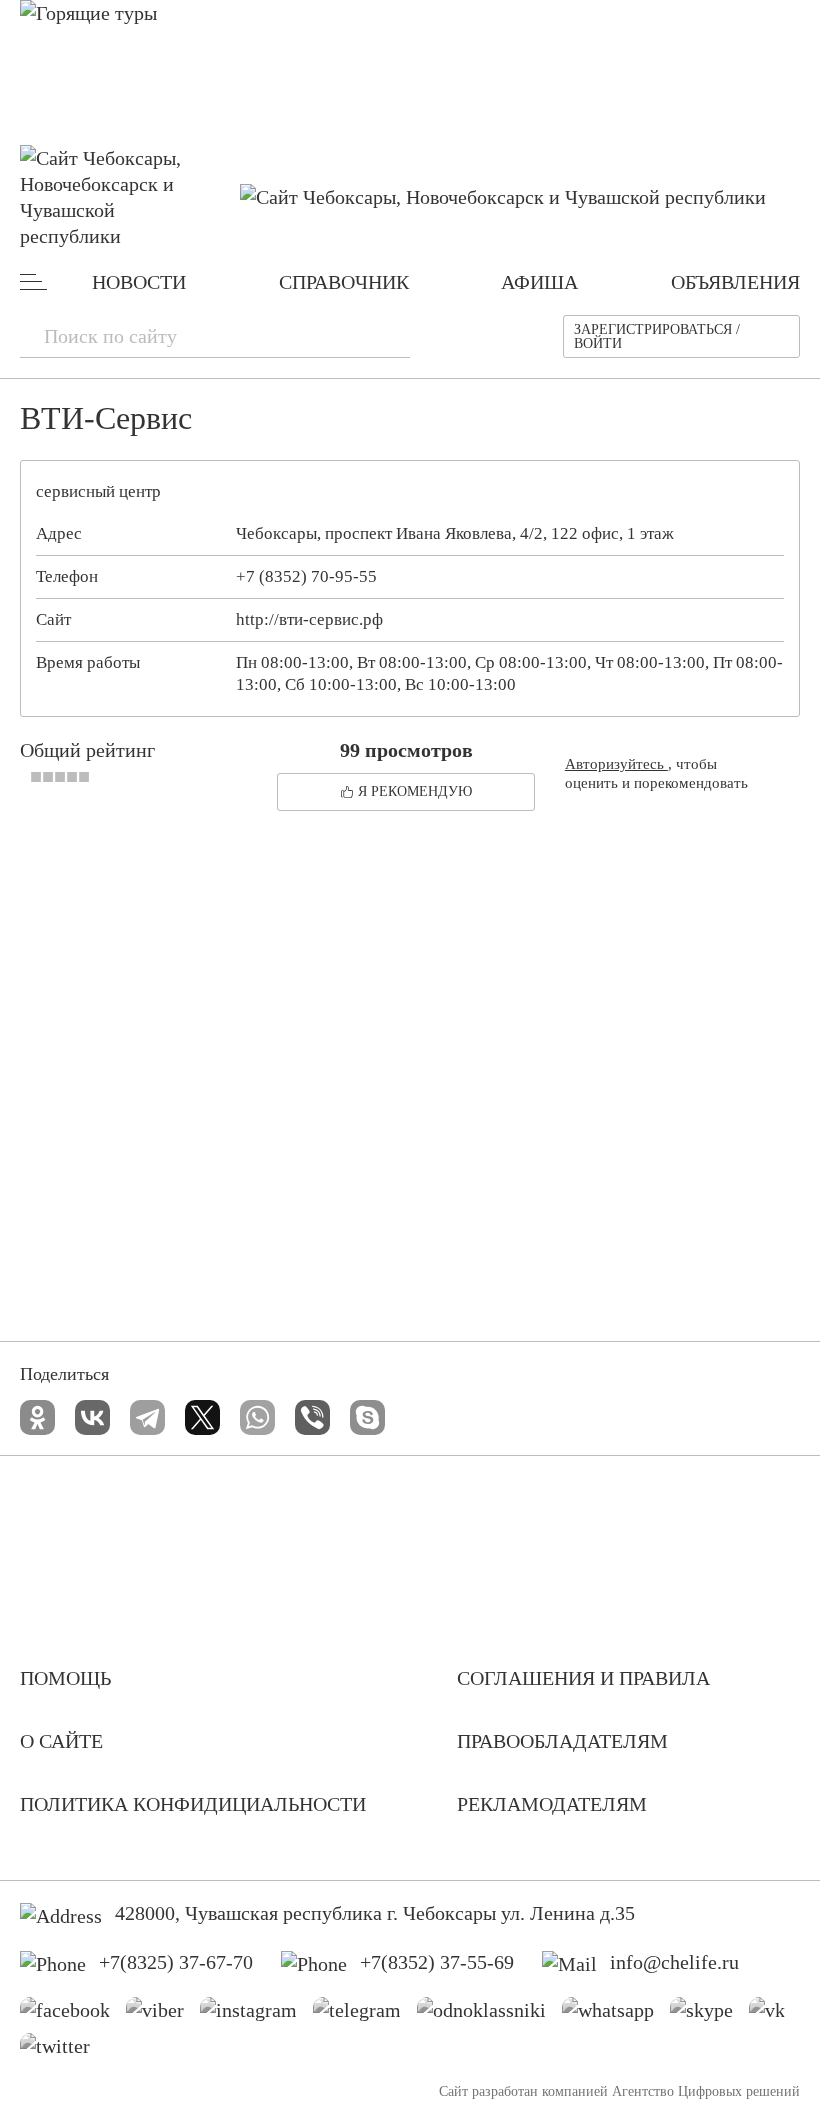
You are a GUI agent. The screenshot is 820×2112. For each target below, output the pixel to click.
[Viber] (312, 1417)
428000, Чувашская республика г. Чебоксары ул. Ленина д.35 (375, 1913)
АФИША (539, 282)
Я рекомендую (415, 791)
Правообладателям (562, 1741)
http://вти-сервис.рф (309, 619)
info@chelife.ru (674, 1962)
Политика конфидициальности (193, 1804)
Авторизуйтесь (616, 764)
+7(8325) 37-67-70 (176, 1962)
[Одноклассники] (37, 1417)
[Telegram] (147, 1417)
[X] (202, 1417)
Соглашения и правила (583, 1678)
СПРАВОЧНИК (344, 282)
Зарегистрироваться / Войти (657, 336)
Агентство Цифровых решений (706, 2091)
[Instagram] (256, 2015)
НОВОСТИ (139, 282)
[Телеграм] (364, 2015)
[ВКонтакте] (92, 1417)
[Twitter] (62, 2051)
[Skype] (367, 1417)
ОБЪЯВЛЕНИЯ (735, 282)
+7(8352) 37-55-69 (437, 1962)
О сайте (61, 1741)
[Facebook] (72, 2015)
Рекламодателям (552, 1804)
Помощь (65, 1678)
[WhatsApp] (257, 1417)
